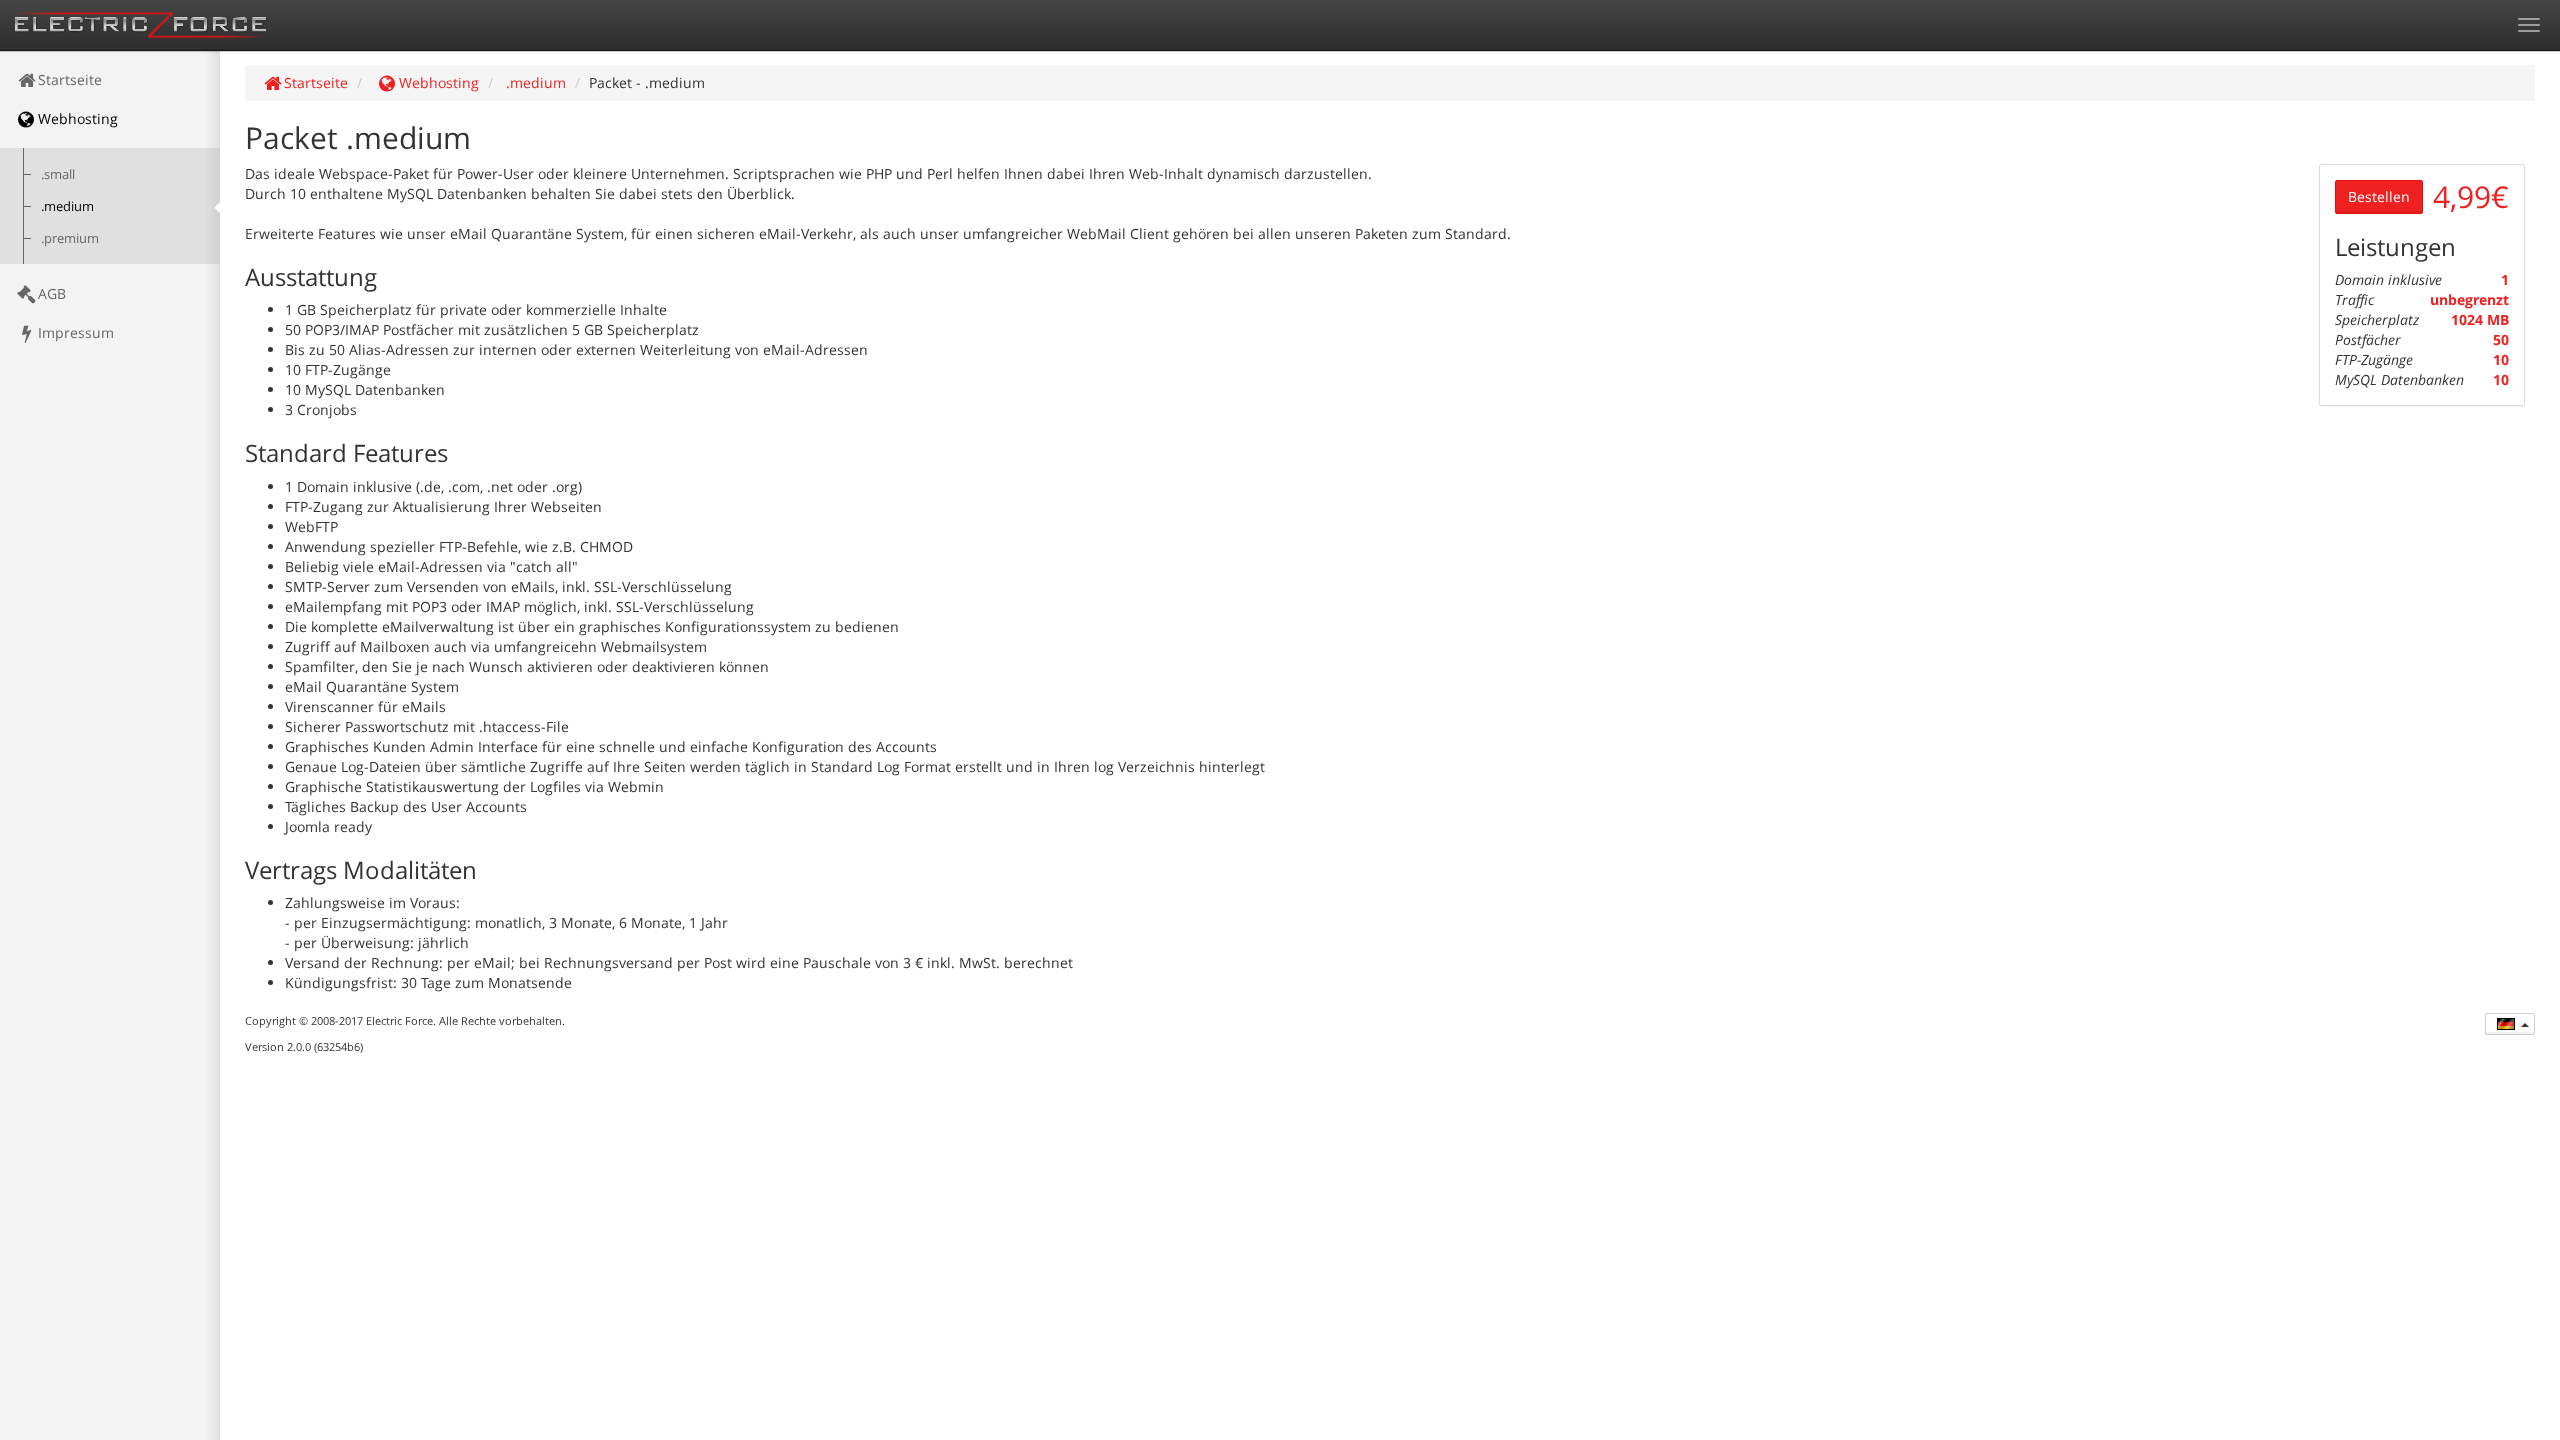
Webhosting (78, 118)
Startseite (70, 79)
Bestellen (2379, 196)
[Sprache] (2510, 1024)
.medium (67, 206)
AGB (52, 293)
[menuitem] (110, 79)
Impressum (76, 332)
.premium (70, 238)
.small (58, 174)
